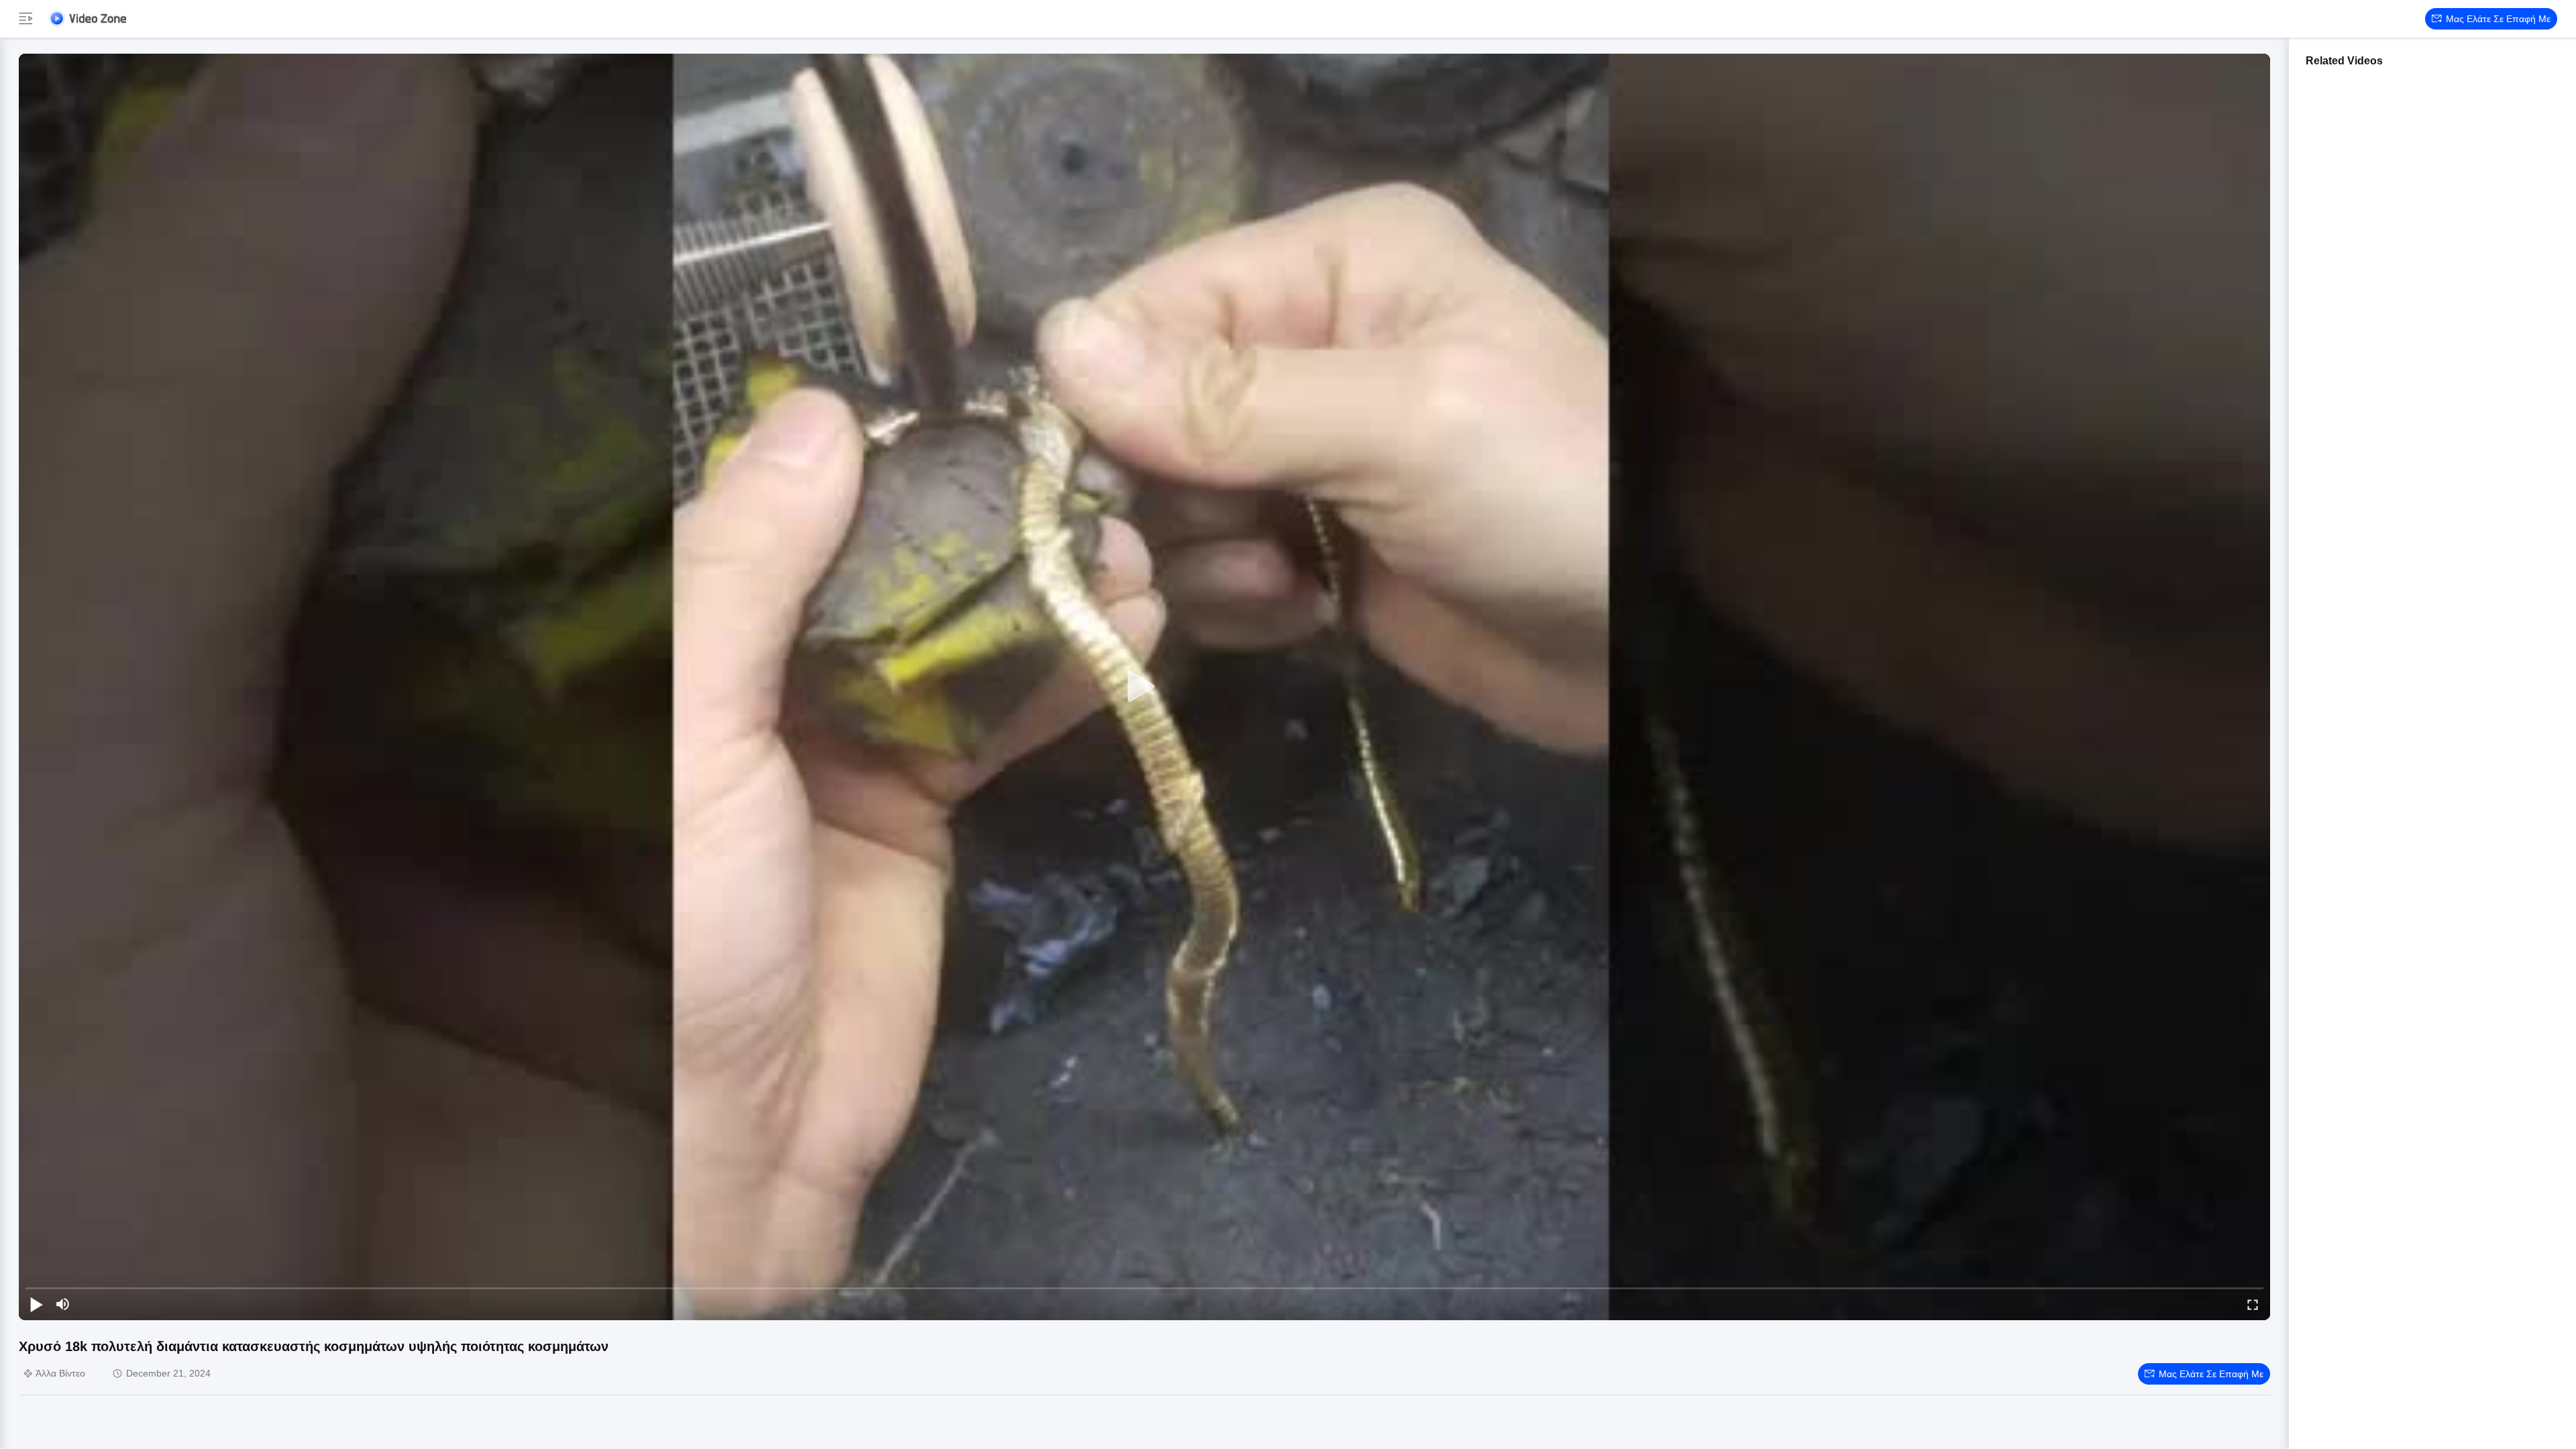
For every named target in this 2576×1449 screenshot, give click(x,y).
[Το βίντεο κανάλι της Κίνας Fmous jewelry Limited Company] (87, 18)
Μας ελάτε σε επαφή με (2498, 19)
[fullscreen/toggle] (2253, 1304)
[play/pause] (36, 1304)
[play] (1144, 687)
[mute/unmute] (63, 1304)
